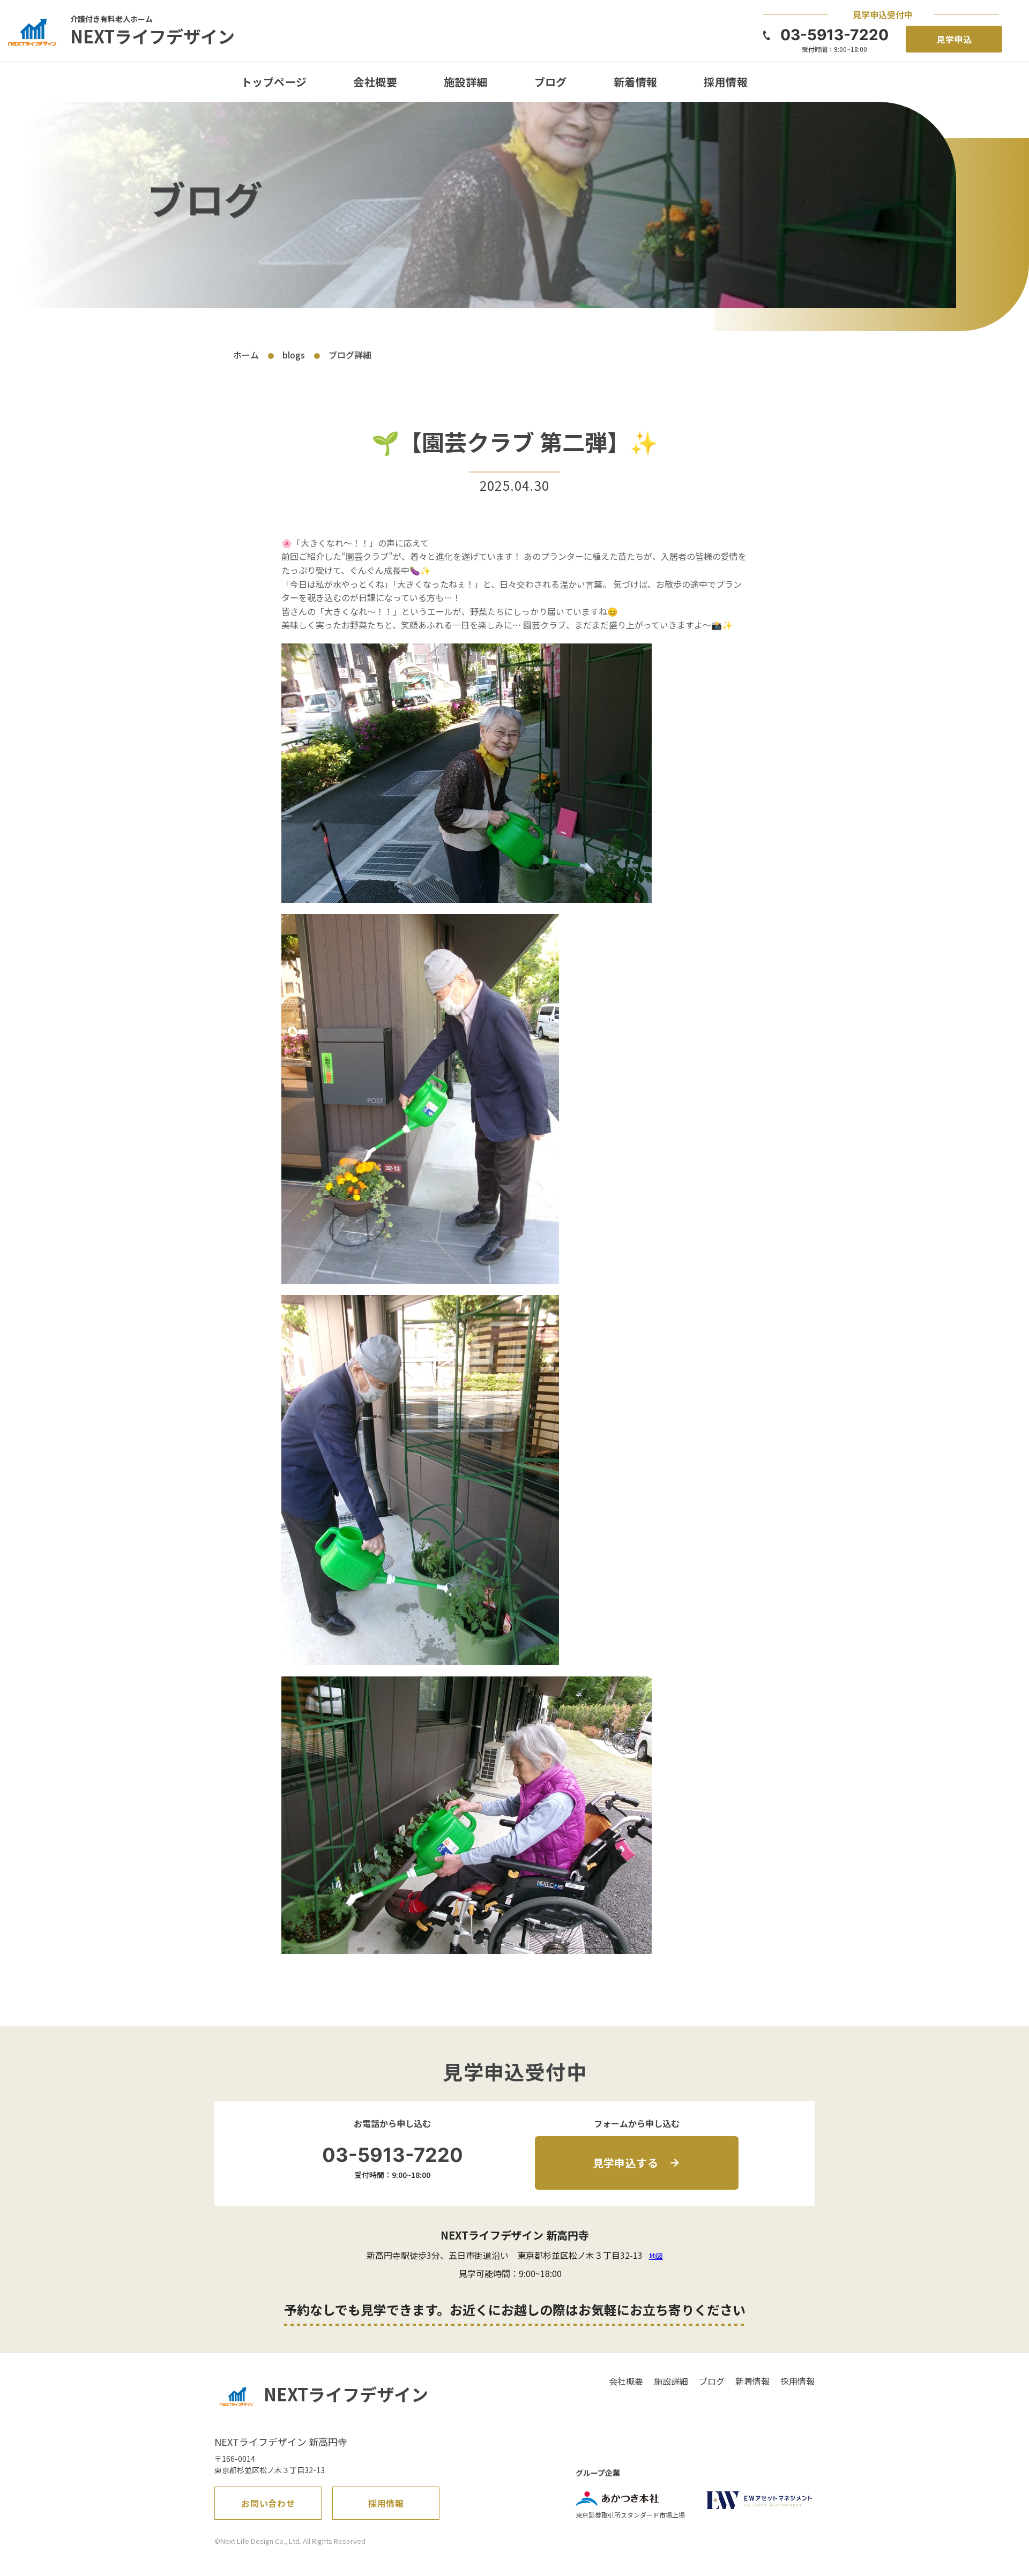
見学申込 (955, 39)
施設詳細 (466, 82)
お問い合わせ (269, 2503)
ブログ (551, 82)
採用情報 (726, 82)
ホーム (246, 355)
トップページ (274, 82)
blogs (294, 355)
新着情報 (636, 82)
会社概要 (375, 82)
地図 (656, 2256)
